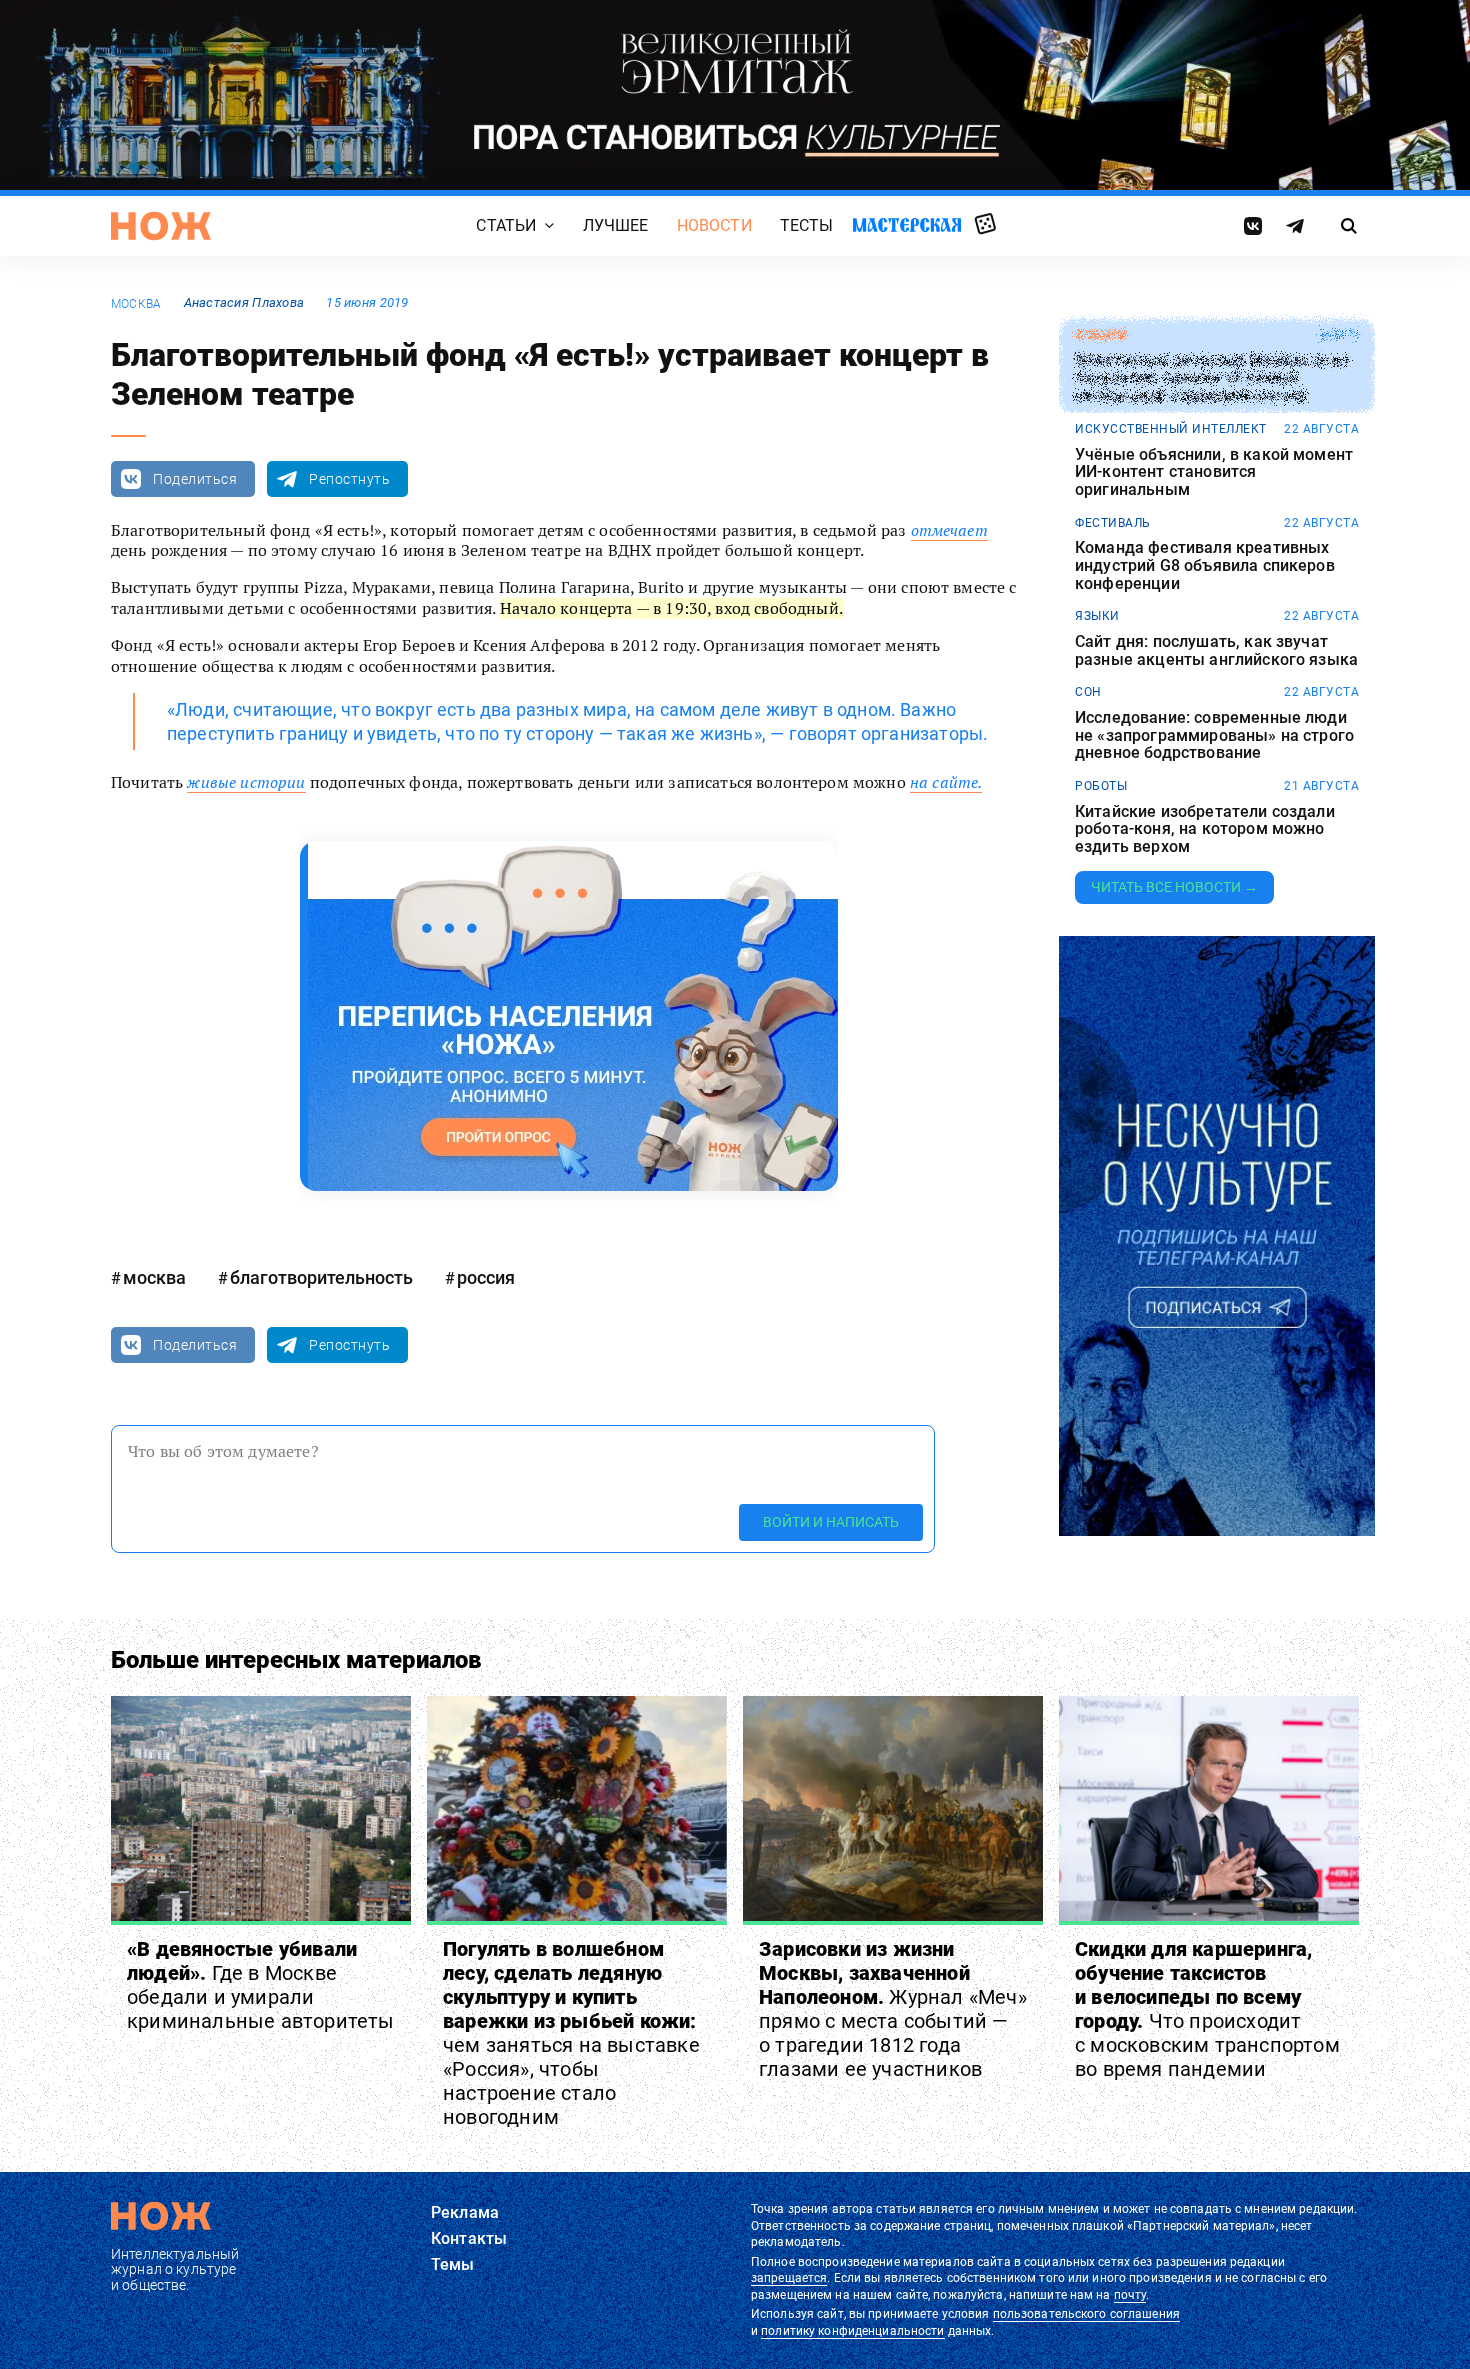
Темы (453, 2264)
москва (136, 304)
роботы (1101, 786)
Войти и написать (831, 1522)
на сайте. (946, 782)
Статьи (506, 226)
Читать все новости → (1174, 887)
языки (1097, 616)
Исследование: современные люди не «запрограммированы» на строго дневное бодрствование (1214, 735)
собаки (1100, 335)
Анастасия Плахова (244, 302)
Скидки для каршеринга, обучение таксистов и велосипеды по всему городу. (1207, 2009)
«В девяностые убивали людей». (261, 1985)
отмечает (949, 530)
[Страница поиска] (1349, 226)
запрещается (789, 2278)
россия (486, 1277)
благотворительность (321, 1277)
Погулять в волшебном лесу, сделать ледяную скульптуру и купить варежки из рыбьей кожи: (571, 2033)
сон (1088, 692)
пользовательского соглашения (1086, 2314)
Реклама (465, 2212)
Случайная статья (985, 225)
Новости (714, 226)
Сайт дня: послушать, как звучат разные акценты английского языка (1216, 650)
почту (1130, 2295)
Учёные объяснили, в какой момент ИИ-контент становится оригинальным (1214, 472)
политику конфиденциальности (852, 2331)
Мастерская (907, 225)
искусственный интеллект (1171, 429)
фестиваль (1113, 523)
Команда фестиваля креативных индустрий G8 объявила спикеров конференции (1205, 565)
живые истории (246, 782)
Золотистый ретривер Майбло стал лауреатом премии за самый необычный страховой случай (1211, 378)
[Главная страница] (161, 226)
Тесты (807, 226)
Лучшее (616, 226)
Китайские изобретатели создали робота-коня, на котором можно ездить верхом (1205, 829)
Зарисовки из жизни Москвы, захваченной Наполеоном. (893, 2009)
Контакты (469, 2238)
